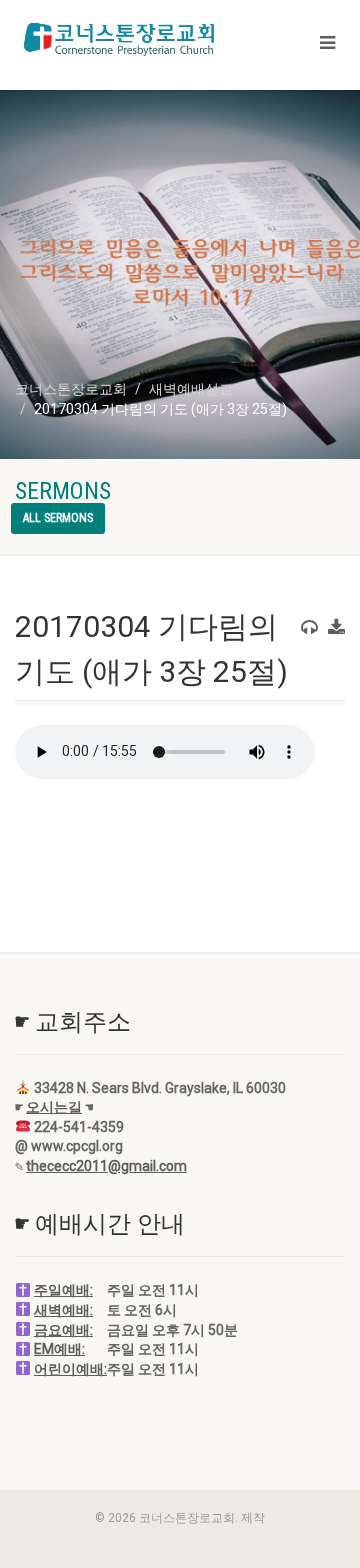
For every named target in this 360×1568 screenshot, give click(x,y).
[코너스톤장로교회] (120, 39)
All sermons (58, 518)
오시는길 (54, 1107)
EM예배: (59, 1349)
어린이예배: (70, 1369)
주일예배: (63, 1290)
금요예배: (63, 1330)
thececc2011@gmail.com (106, 1166)
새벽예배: (63, 1310)
